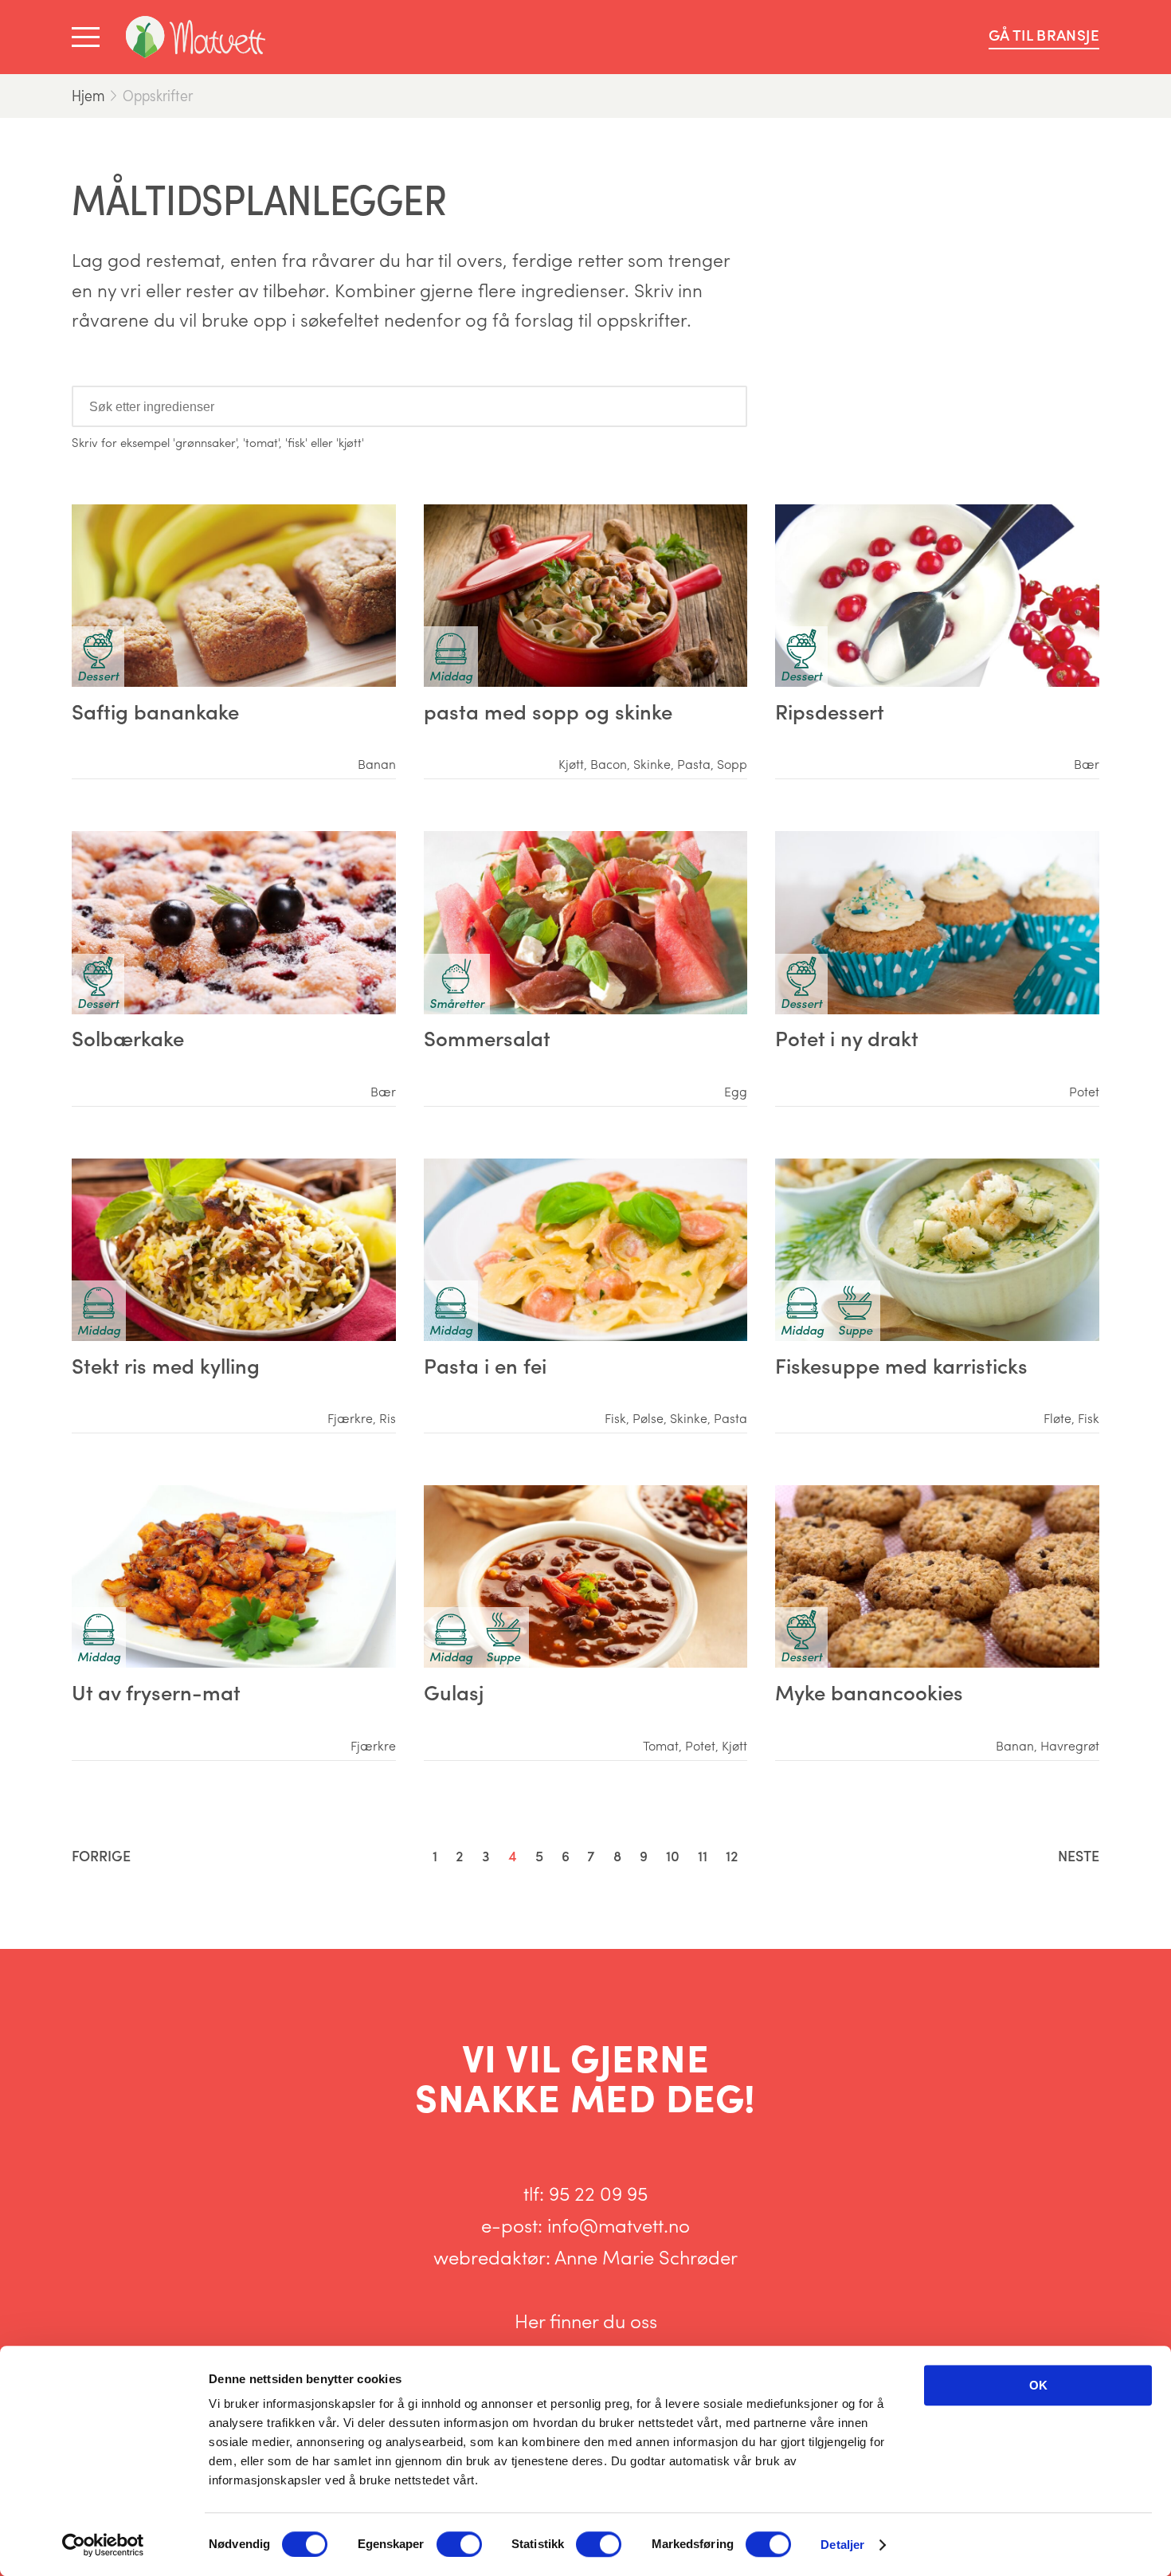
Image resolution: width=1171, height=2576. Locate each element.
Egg (736, 1092)
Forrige (101, 1855)
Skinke (652, 764)
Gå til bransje (1044, 35)
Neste (1079, 1855)
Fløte (1057, 1418)
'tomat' (261, 442)
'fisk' (296, 442)
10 (673, 1855)
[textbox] (155, 406)
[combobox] (409, 406)
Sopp (732, 764)
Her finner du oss (586, 2320)
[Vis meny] (89, 37)
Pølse (648, 1418)
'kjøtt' (350, 442)
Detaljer (842, 2545)
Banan (377, 764)
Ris (388, 1418)
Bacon (609, 764)
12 (732, 1855)
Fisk (615, 1418)
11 (703, 1855)
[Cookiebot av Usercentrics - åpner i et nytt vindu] (103, 2545)
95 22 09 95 (598, 2193)
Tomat (661, 1746)
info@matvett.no (619, 2225)
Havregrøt (1070, 1746)
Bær (1087, 764)
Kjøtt (571, 764)
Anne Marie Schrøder (646, 2256)
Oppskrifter (158, 95)
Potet (1084, 1092)
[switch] (459, 2544)
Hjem (88, 95)
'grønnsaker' (205, 442)
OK (1038, 2385)
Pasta (694, 764)
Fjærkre (350, 1418)
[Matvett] (196, 37)
